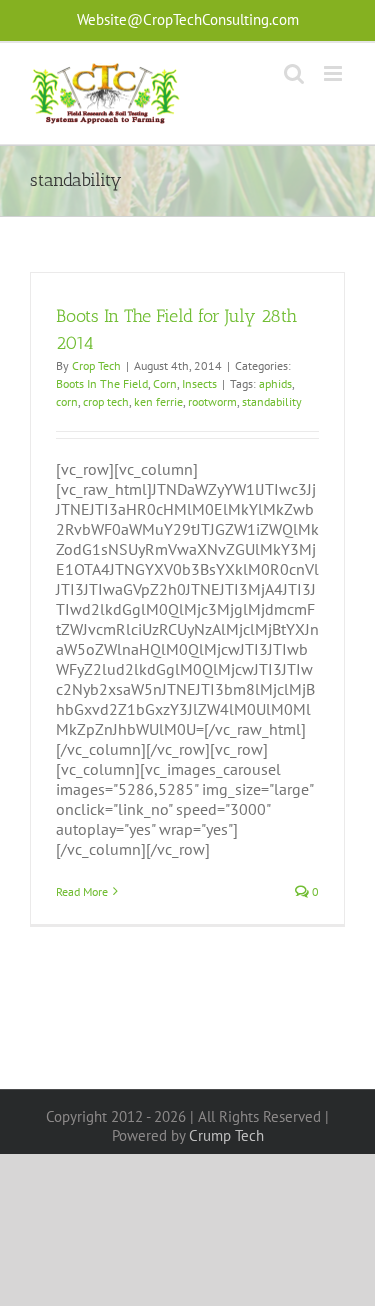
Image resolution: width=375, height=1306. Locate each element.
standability (272, 401)
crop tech (106, 401)
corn (67, 401)
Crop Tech (96, 365)
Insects (199, 383)
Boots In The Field (102, 383)
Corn (165, 383)
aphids (275, 383)
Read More (82, 891)
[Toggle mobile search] (294, 73)
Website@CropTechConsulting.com (188, 19)
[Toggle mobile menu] (334, 73)
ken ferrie (158, 401)
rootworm (212, 401)
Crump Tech (226, 1135)
